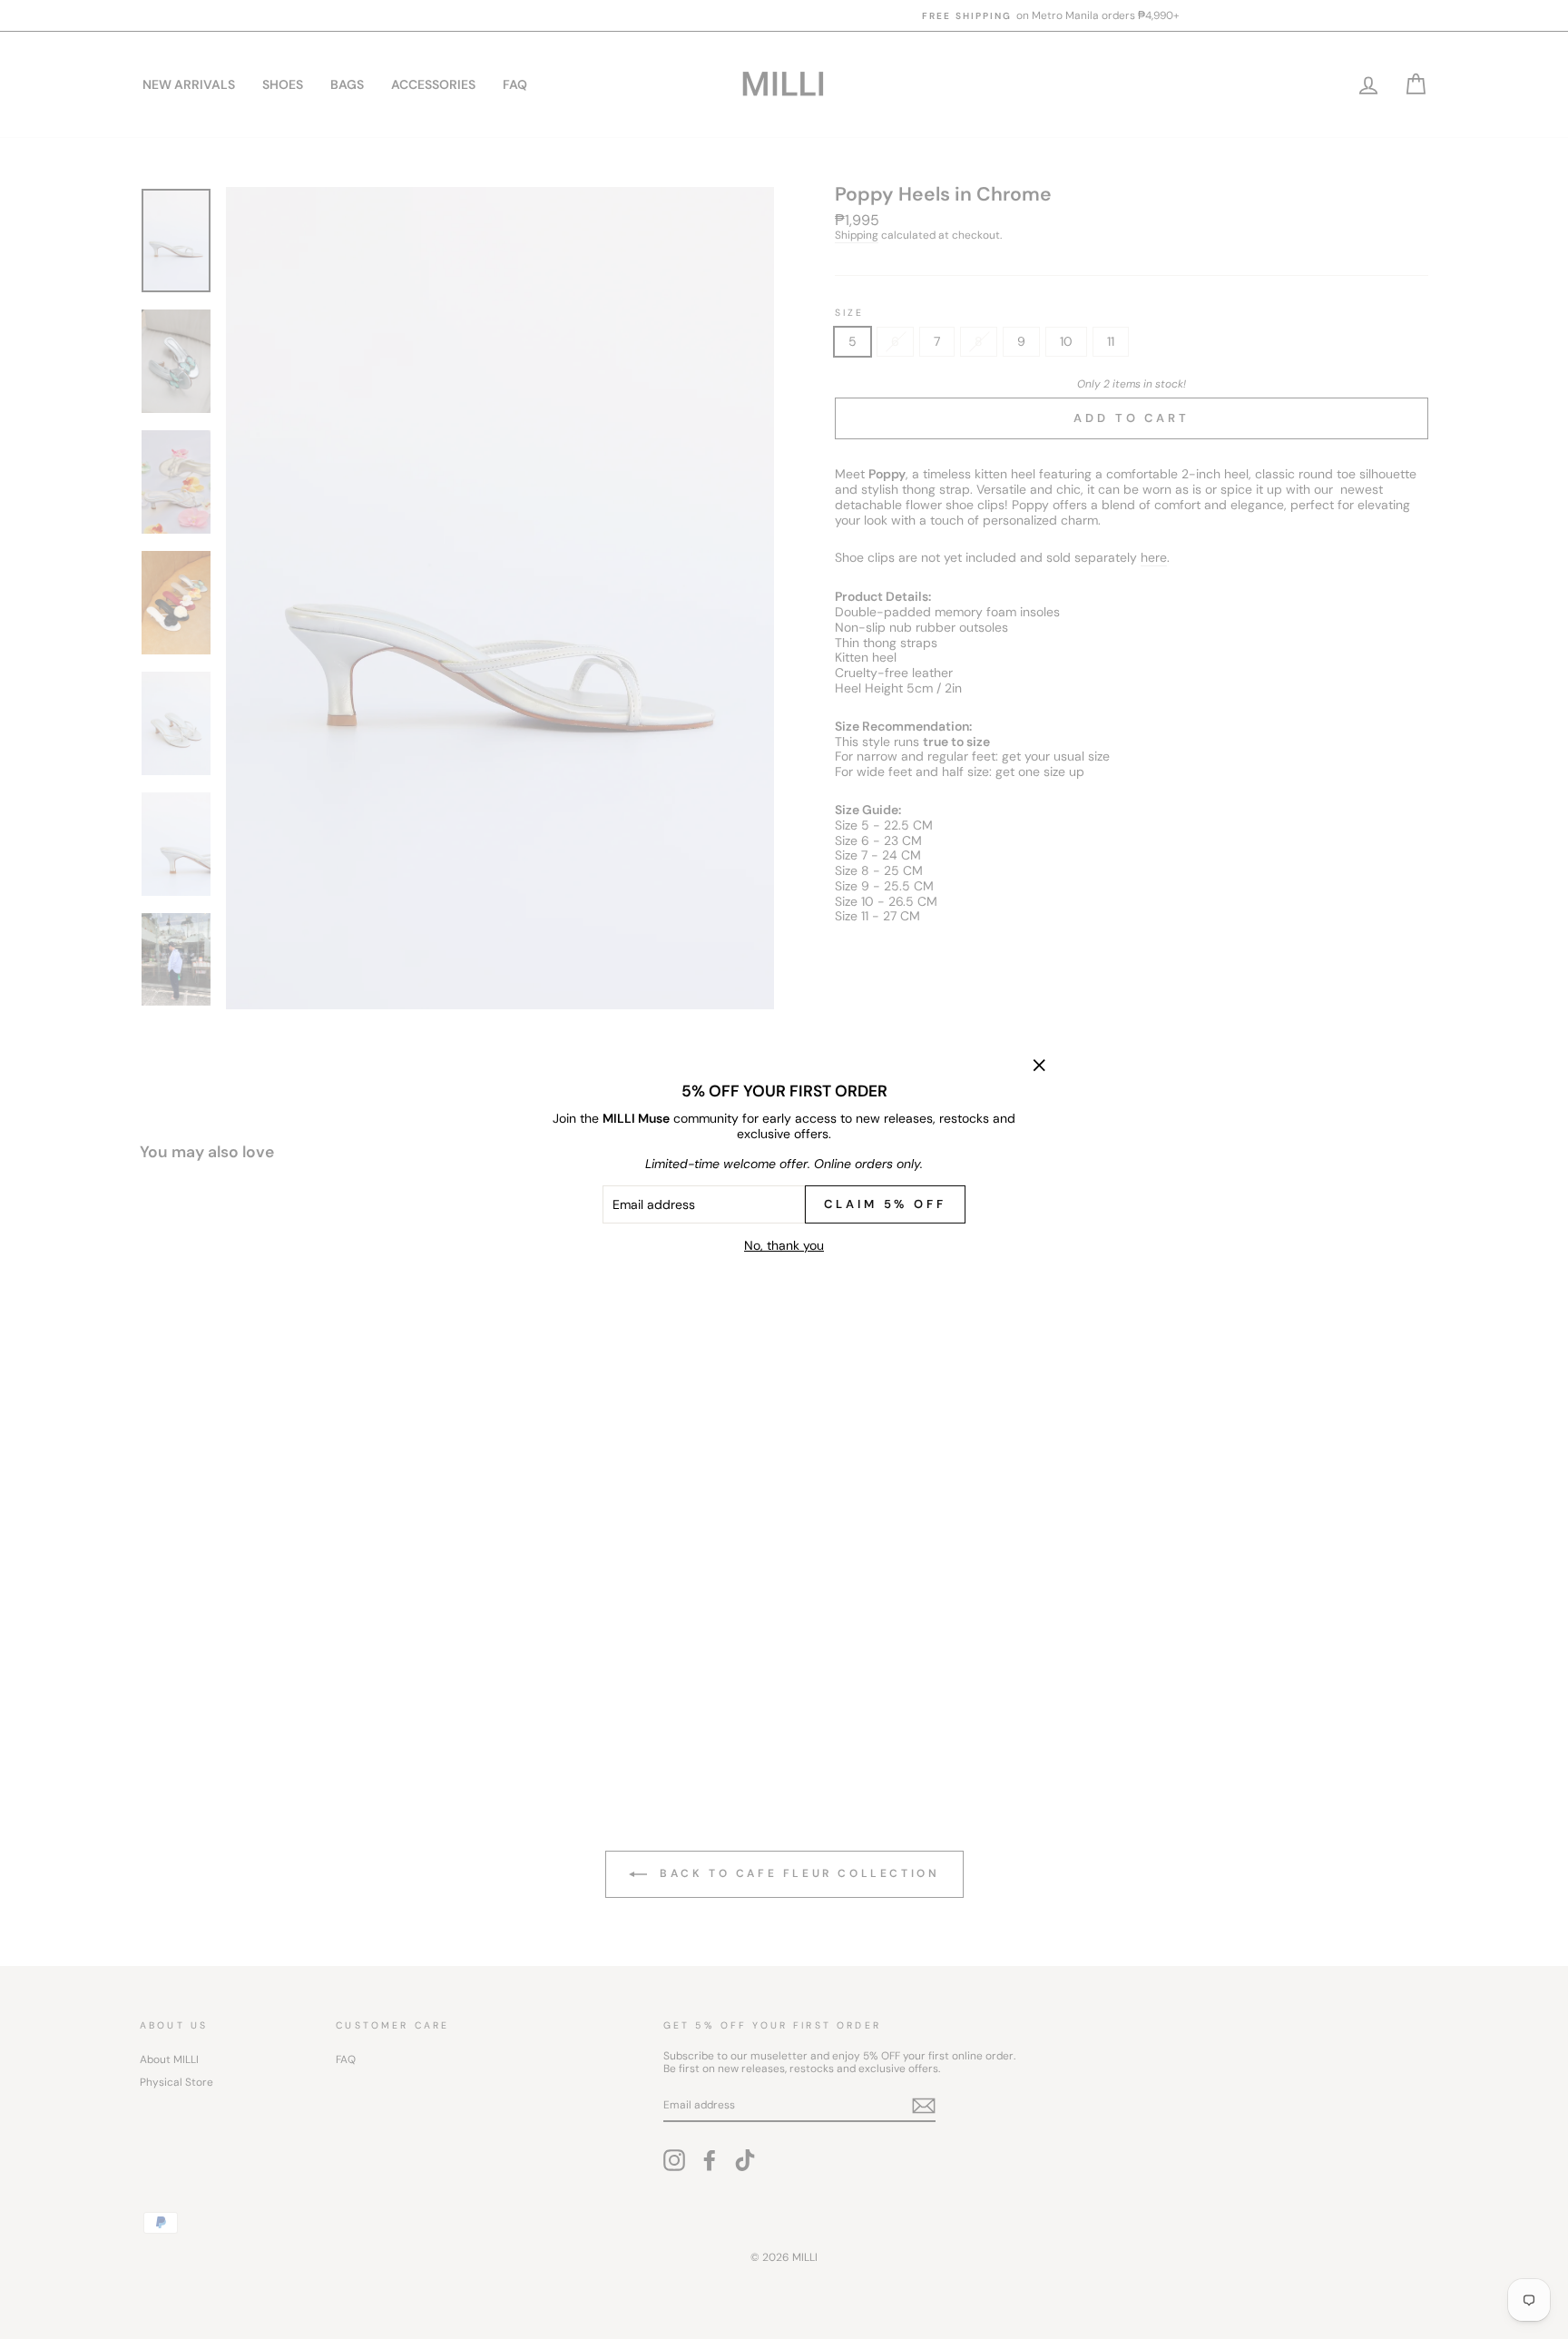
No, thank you (784, 1245)
